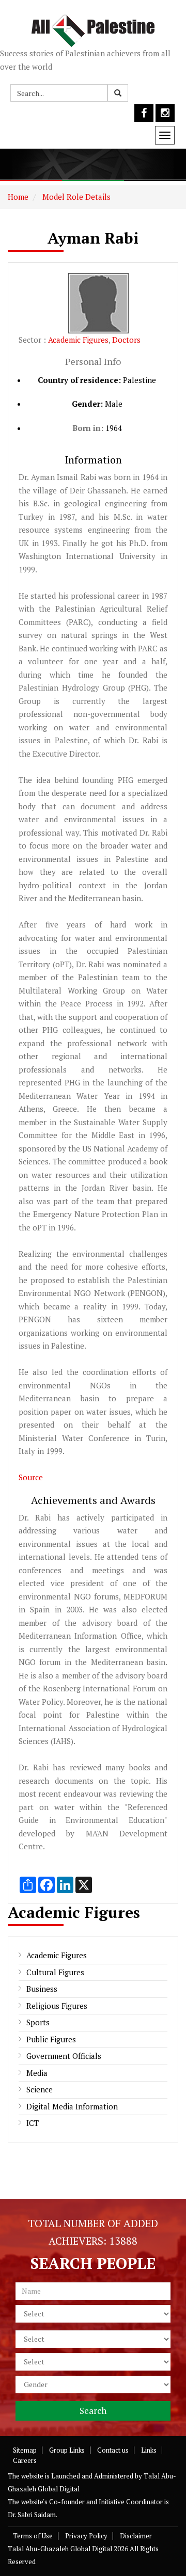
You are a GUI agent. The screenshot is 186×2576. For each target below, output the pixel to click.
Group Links (67, 2450)
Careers (25, 2460)
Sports (38, 2022)
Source (31, 1477)
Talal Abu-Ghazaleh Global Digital (60, 2549)
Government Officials (64, 2056)
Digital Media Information (72, 2106)
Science (40, 2089)
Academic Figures (78, 340)
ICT (33, 2123)
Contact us (113, 2450)
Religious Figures (57, 2006)
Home (18, 197)
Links (149, 2450)
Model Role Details (75, 197)
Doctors (126, 340)
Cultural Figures (55, 1972)
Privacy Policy (86, 2536)
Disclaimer (136, 2536)
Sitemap (25, 2450)
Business (42, 1989)
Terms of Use (33, 2536)
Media (37, 2073)
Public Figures (51, 2039)
